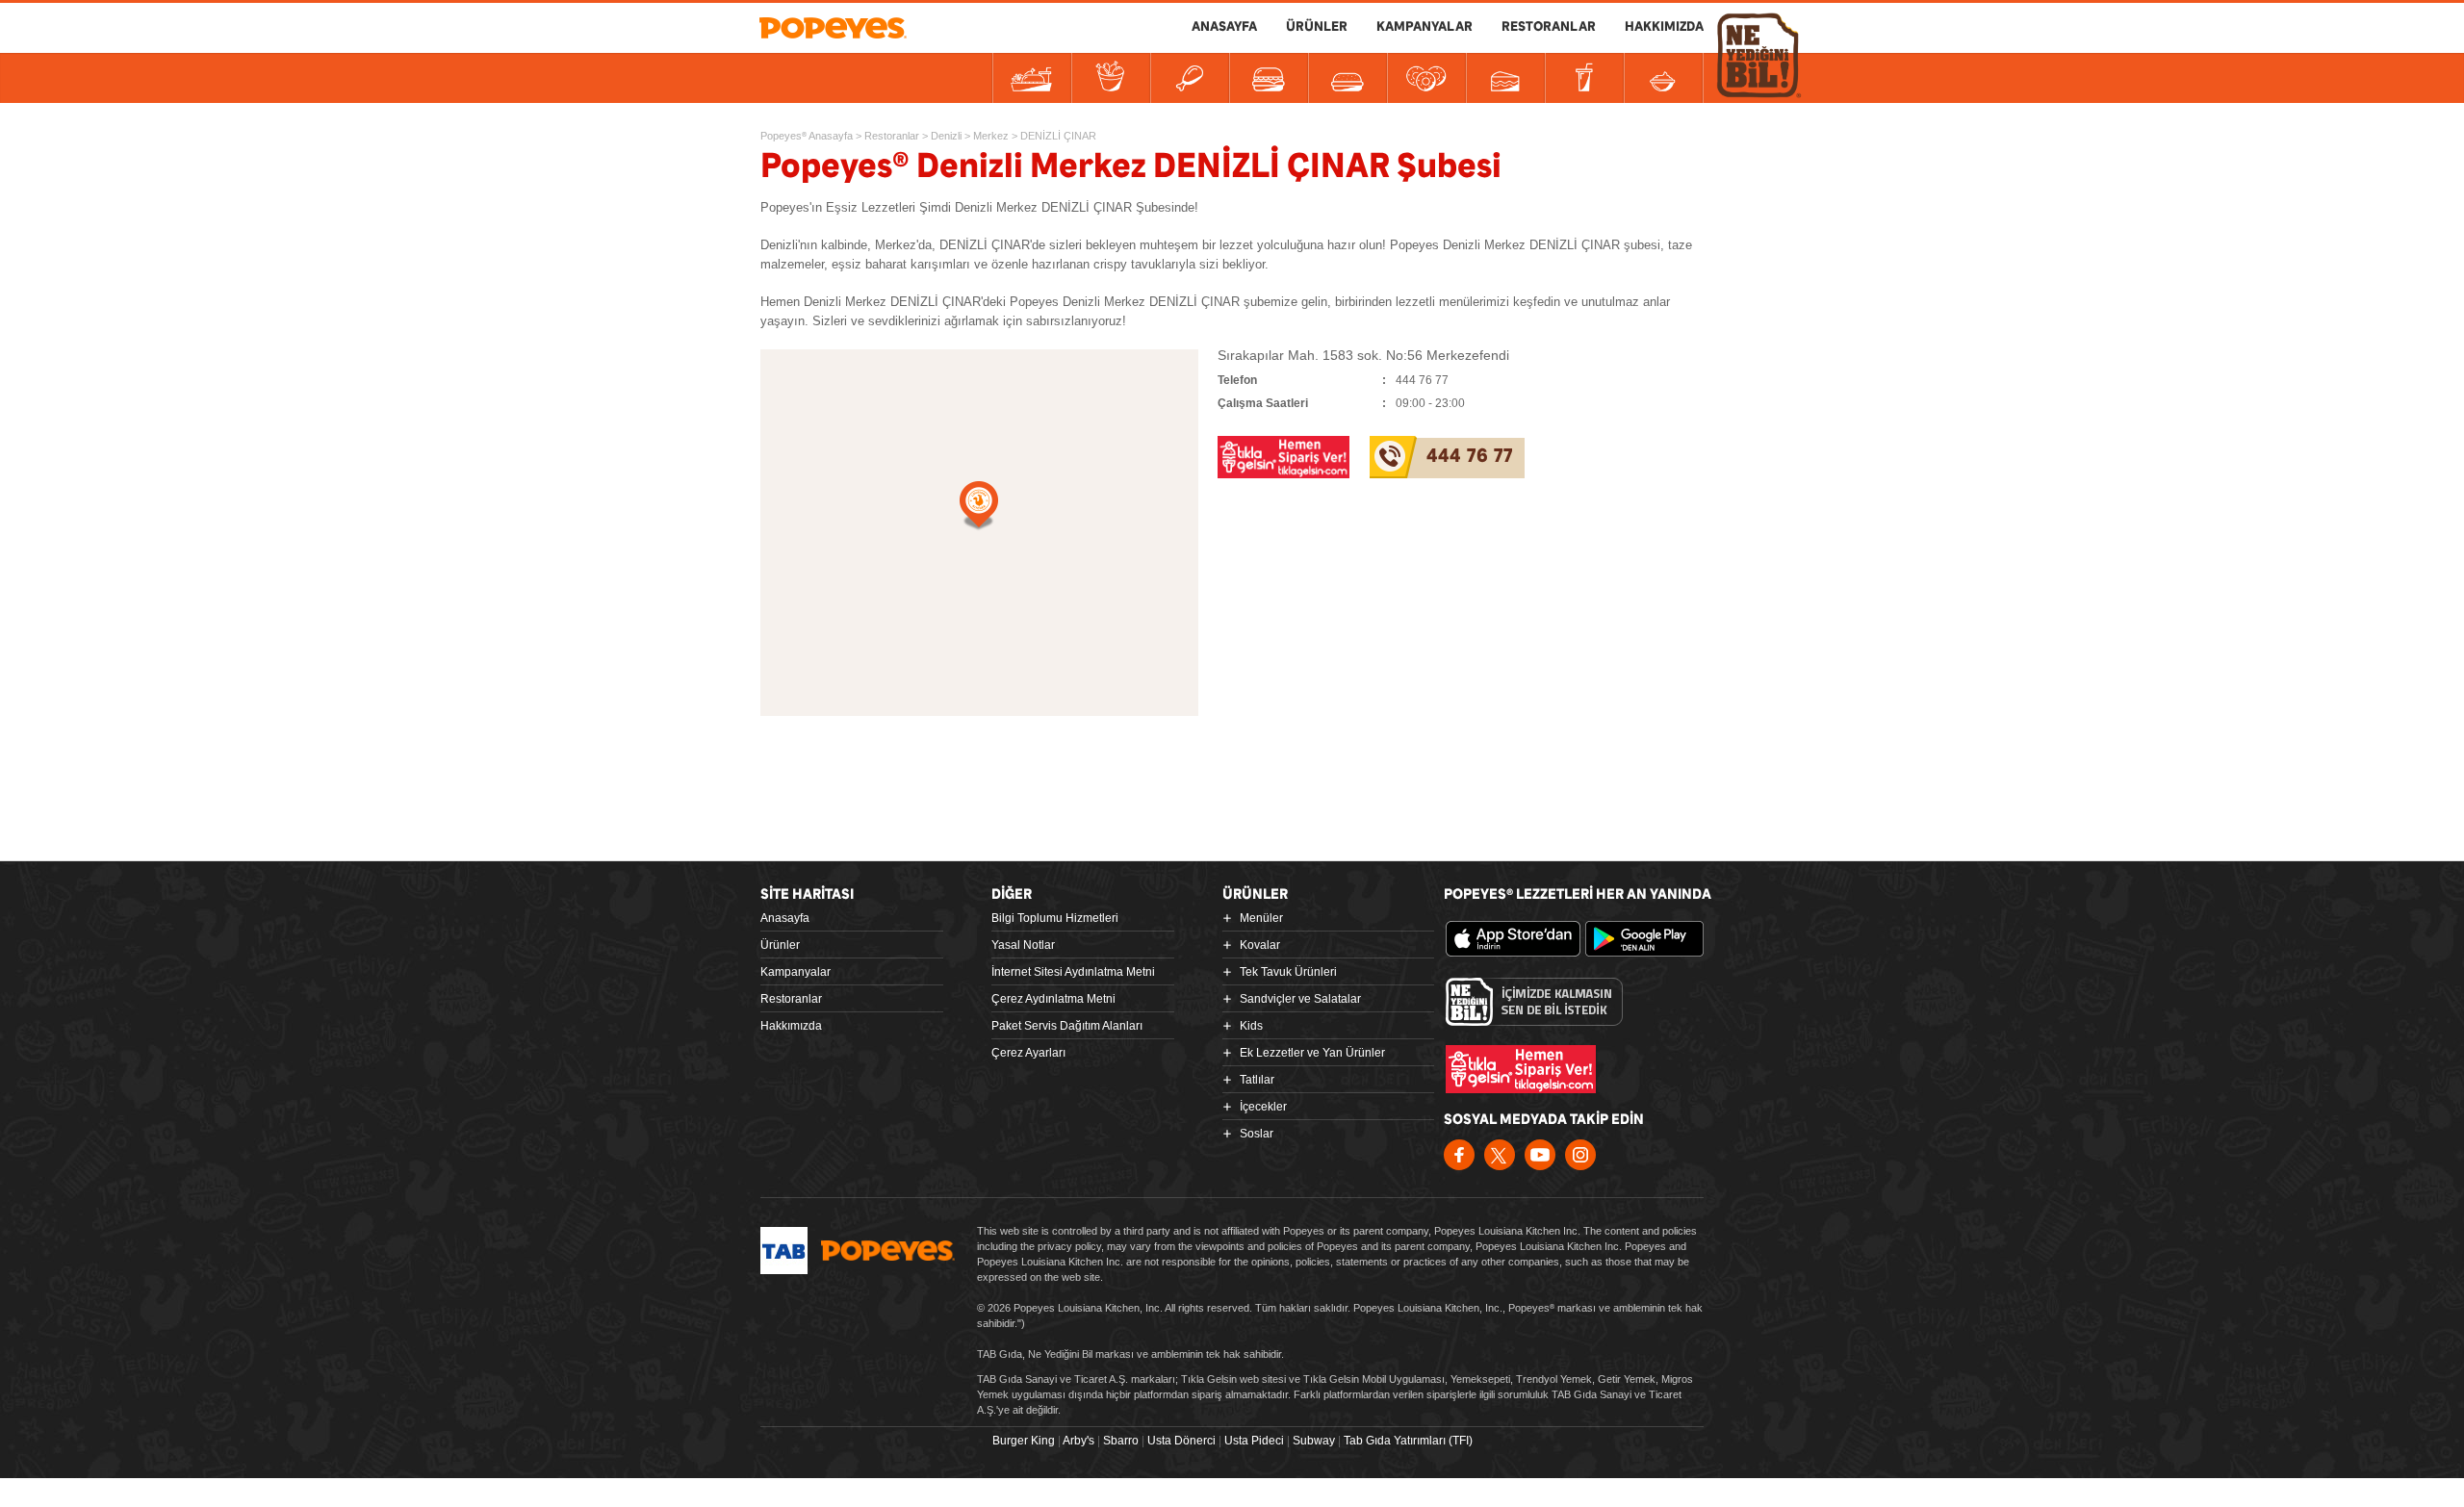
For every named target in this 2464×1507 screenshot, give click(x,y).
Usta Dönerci (1181, 1441)
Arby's (1078, 1441)
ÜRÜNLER (1317, 27)
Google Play (1653, 939)
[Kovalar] (1111, 78)
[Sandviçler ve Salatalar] (1269, 78)
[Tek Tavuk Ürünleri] (1190, 78)
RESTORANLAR (1549, 27)
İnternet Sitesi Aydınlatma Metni (1073, 972)
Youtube (1540, 1155)
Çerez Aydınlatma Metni (1053, 999)
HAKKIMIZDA (1664, 27)
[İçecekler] (1584, 78)
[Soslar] (1663, 78)
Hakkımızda (791, 1026)
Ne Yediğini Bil (1534, 1002)
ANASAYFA (1224, 27)
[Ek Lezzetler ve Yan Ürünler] (1426, 78)
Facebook (1459, 1155)
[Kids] (1347, 78)
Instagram (1580, 1155)
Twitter (1500, 1155)
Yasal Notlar (1023, 945)
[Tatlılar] (1505, 78)
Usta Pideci (1254, 1441)
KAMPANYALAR (1424, 27)
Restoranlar (791, 999)
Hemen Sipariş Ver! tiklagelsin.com (1521, 1069)
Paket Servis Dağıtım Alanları (1067, 1026)
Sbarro (1121, 1441)
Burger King (1024, 1441)
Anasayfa (785, 918)
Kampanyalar (796, 972)
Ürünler (780, 945)
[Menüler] (1032, 78)
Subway (1314, 1441)
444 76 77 (1470, 457)
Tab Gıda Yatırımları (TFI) (1408, 1441)
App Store (1513, 939)
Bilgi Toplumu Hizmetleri (1055, 918)
